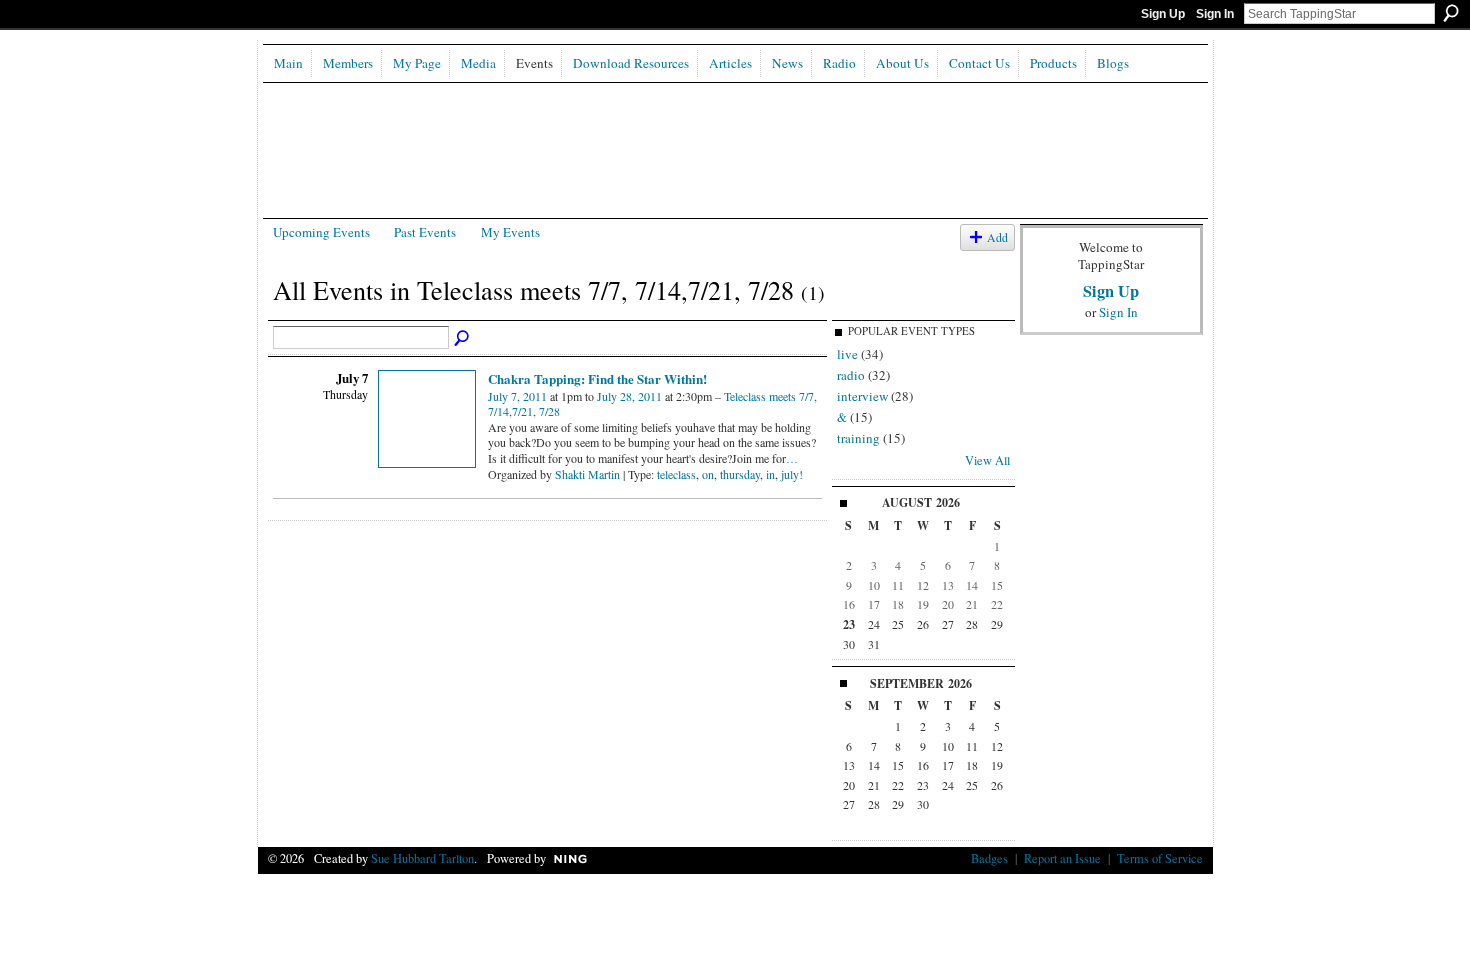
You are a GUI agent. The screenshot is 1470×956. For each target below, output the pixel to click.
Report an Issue (1062, 858)
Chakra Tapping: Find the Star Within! (597, 378)
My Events (510, 232)
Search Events (463, 339)
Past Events (425, 232)
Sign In (1215, 14)
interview (862, 396)
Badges (989, 858)
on (708, 474)
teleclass (676, 474)
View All (987, 460)
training (858, 438)
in (770, 474)
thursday (740, 474)
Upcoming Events (321, 232)
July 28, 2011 (629, 396)
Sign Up (1163, 14)
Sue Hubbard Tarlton (422, 858)
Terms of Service (1160, 858)
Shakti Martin (587, 474)
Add (997, 237)
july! (792, 474)
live (847, 354)
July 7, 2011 (517, 396)
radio (851, 375)
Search (1451, 13)
